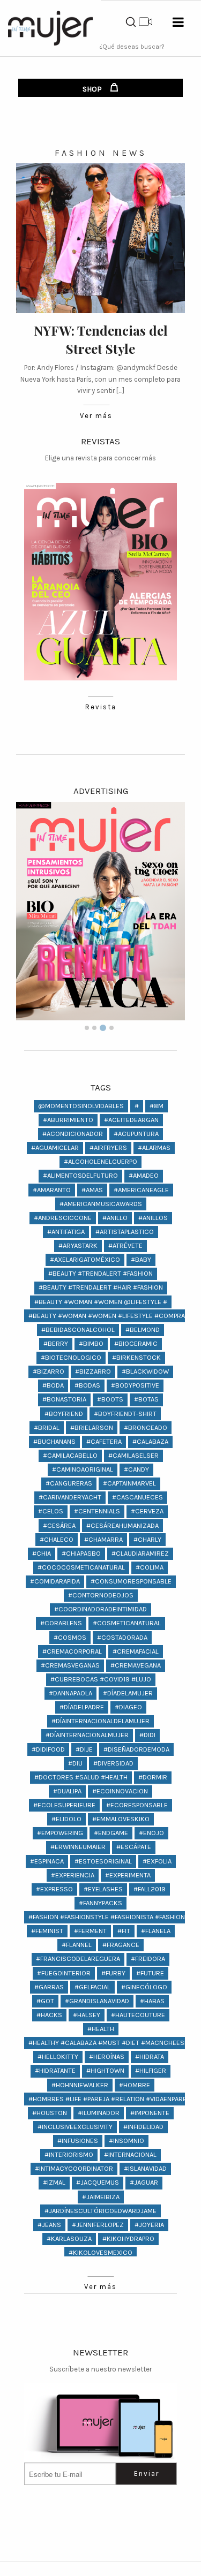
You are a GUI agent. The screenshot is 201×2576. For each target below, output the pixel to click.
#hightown (105, 2070)
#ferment (90, 1931)
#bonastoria (64, 1399)
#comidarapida (55, 1581)
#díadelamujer (128, 1693)
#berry (56, 1343)
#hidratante (55, 2070)
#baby (141, 1259)
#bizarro (49, 1371)
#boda (53, 1385)
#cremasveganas (70, 1665)
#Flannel (77, 1945)
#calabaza (150, 1441)
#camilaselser (133, 1455)
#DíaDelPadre (82, 1707)
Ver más (96, 416)
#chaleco (57, 1539)
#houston (50, 2113)
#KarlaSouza (69, 2238)
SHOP (93, 89)
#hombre (135, 2085)
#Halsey (87, 2015)
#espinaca (47, 1861)
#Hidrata (150, 2056)
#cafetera (104, 1441)
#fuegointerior (64, 1973)
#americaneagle (141, 1190)
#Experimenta (128, 1875)
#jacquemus (98, 2182)
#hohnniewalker (80, 2085)
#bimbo (91, 1343)
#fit (124, 1931)
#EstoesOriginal (103, 1861)
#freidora (148, 1958)
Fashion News (101, 153)
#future (150, 1973)
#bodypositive (135, 1385)
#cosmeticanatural (127, 1623)
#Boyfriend (64, 1414)
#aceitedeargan (131, 1120)
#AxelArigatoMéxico (85, 1259)
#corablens (61, 1623)
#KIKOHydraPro (128, 2238)
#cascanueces (137, 1497)
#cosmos (70, 1637)
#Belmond (143, 1329)
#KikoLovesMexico (100, 2252)
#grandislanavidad (97, 2001)
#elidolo (66, 1819)
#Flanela (156, 1931)
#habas (152, 2001)
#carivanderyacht (70, 1497)
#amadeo (144, 1175)
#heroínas (107, 2056)
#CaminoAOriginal (83, 1469)
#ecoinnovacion (120, 1791)
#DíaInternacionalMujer (87, 1735)
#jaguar (144, 2182)
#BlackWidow (145, 1371)
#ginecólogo (144, 1987)
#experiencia (73, 1875)
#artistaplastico (125, 1232)
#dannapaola (70, 1693)
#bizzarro (93, 1371)
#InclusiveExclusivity (75, 2127)
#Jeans (49, 2225)
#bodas (87, 1385)
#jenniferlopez (98, 2225)
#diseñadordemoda (136, 1749)
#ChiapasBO (81, 1553)
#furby (113, 1973)
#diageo (128, 1707)
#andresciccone (63, 1218)
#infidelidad (143, 2127)
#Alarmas (154, 1147)
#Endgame (111, 1833)
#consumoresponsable (131, 1581)
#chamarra (103, 1539)
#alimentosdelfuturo (80, 1175)
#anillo (115, 1218)
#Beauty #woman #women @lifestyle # (101, 1302)
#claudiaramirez (140, 1553)
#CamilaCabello (70, 1455)
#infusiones (78, 2141)
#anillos (153, 1218)
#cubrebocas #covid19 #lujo (101, 1679)
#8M (157, 1106)
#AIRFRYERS (108, 1147)
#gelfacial (92, 1987)
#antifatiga (66, 1232)
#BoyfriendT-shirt (125, 1414)
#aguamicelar (55, 1147)
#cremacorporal (72, 1651)
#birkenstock (136, 1357)
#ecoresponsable (137, 1805)
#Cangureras (69, 1483)
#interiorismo (69, 2154)
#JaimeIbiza (101, 2197)
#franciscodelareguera (78, 1958)
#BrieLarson (92, 1427)
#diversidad (113, 1763)
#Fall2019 (150, 1889)
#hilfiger (151, 2070)
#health (101, 2029)
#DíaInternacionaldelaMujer (100, 1721)
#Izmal (54, 2182)
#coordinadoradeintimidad (100, 1609)
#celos (51, 1511)
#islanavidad (145, 2168)
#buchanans (54, 1441)
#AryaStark (78, 1245)
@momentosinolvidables (81, 1106)
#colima (150, 1567)
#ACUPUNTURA (136, 1134)
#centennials (97, 1511)
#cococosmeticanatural (81, 1567)
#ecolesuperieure (64, 1805)
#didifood (48, 1749)
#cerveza (147, 1511)
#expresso (54, 1889)
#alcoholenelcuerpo (100, 1161)
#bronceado (146, 1427)
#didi (147, 1735)
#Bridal (47, 1427)
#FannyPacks (100, 1903)
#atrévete (125, 1245)
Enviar (147, 2473)
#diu (75, 1763)
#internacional (130, 2154)
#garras (49, 1987)
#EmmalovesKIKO (121, 1819)
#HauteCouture (138, 2015)
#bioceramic (136, 1343)
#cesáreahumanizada (122, 1525)
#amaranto (52, 1190)
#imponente (150, 2113)
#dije (84, 1749)
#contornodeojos (101, 1595)
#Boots (110, 1399)
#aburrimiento (68, 1120)
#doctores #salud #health (81, 1777)
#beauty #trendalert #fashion (100, 1273)
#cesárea (59, 1525)
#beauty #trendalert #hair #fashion (101, 1287)
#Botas (146, 1399)
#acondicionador (73, 1134)
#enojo (151, 1833)
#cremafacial (136, 1651)
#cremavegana (136, 1665)
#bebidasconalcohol (78, 1329)
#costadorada (122, 1637)
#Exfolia (157, 1861)
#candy (136, 1469)
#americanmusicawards (101, 1204)
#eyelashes (103, 1889)
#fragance (121, 1945)
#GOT (45, 2001)
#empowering (60, 1833)
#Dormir (153, 1777)
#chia (42, 1553)
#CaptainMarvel (129, 1483)
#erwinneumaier (78, 1847)
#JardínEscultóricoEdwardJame (100, 2211)
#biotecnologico (71, 1357)
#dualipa (67, 1791)
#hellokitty (58, 2056)
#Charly (147, 1539)
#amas (92, 1190)
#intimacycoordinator (74, 2168)
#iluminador (99, 2113)
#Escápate (134, 1847)
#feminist (47, 1931)
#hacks (49, 2015)
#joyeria (149, 2225)
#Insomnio (126, 2141)
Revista (101, 707)
